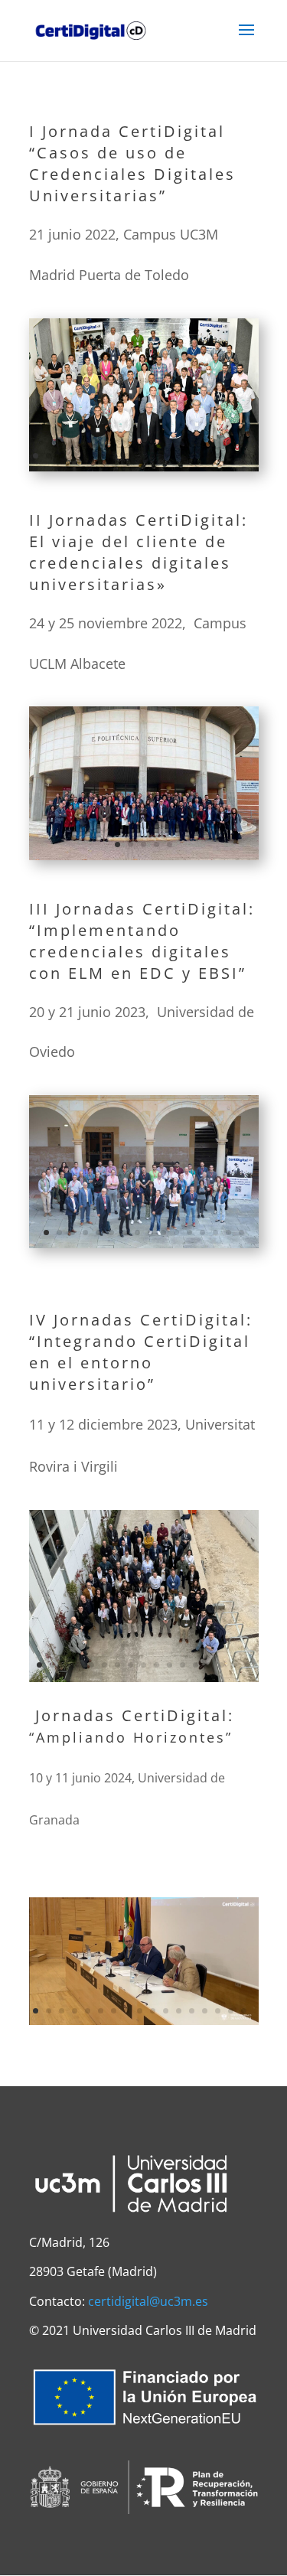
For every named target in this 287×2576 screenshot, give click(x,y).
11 (166, 456)
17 (244, 456)
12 (179, 456)
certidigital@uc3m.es (148, 2301)
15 (218, 456)
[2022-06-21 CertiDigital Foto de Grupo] (144, 465)
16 (231, 456)
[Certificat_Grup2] (144, 1675)
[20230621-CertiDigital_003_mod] (144, 1241)
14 (205, 456)
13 (192, 456)
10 (153, 456)
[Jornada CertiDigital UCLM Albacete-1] (144, 853)
